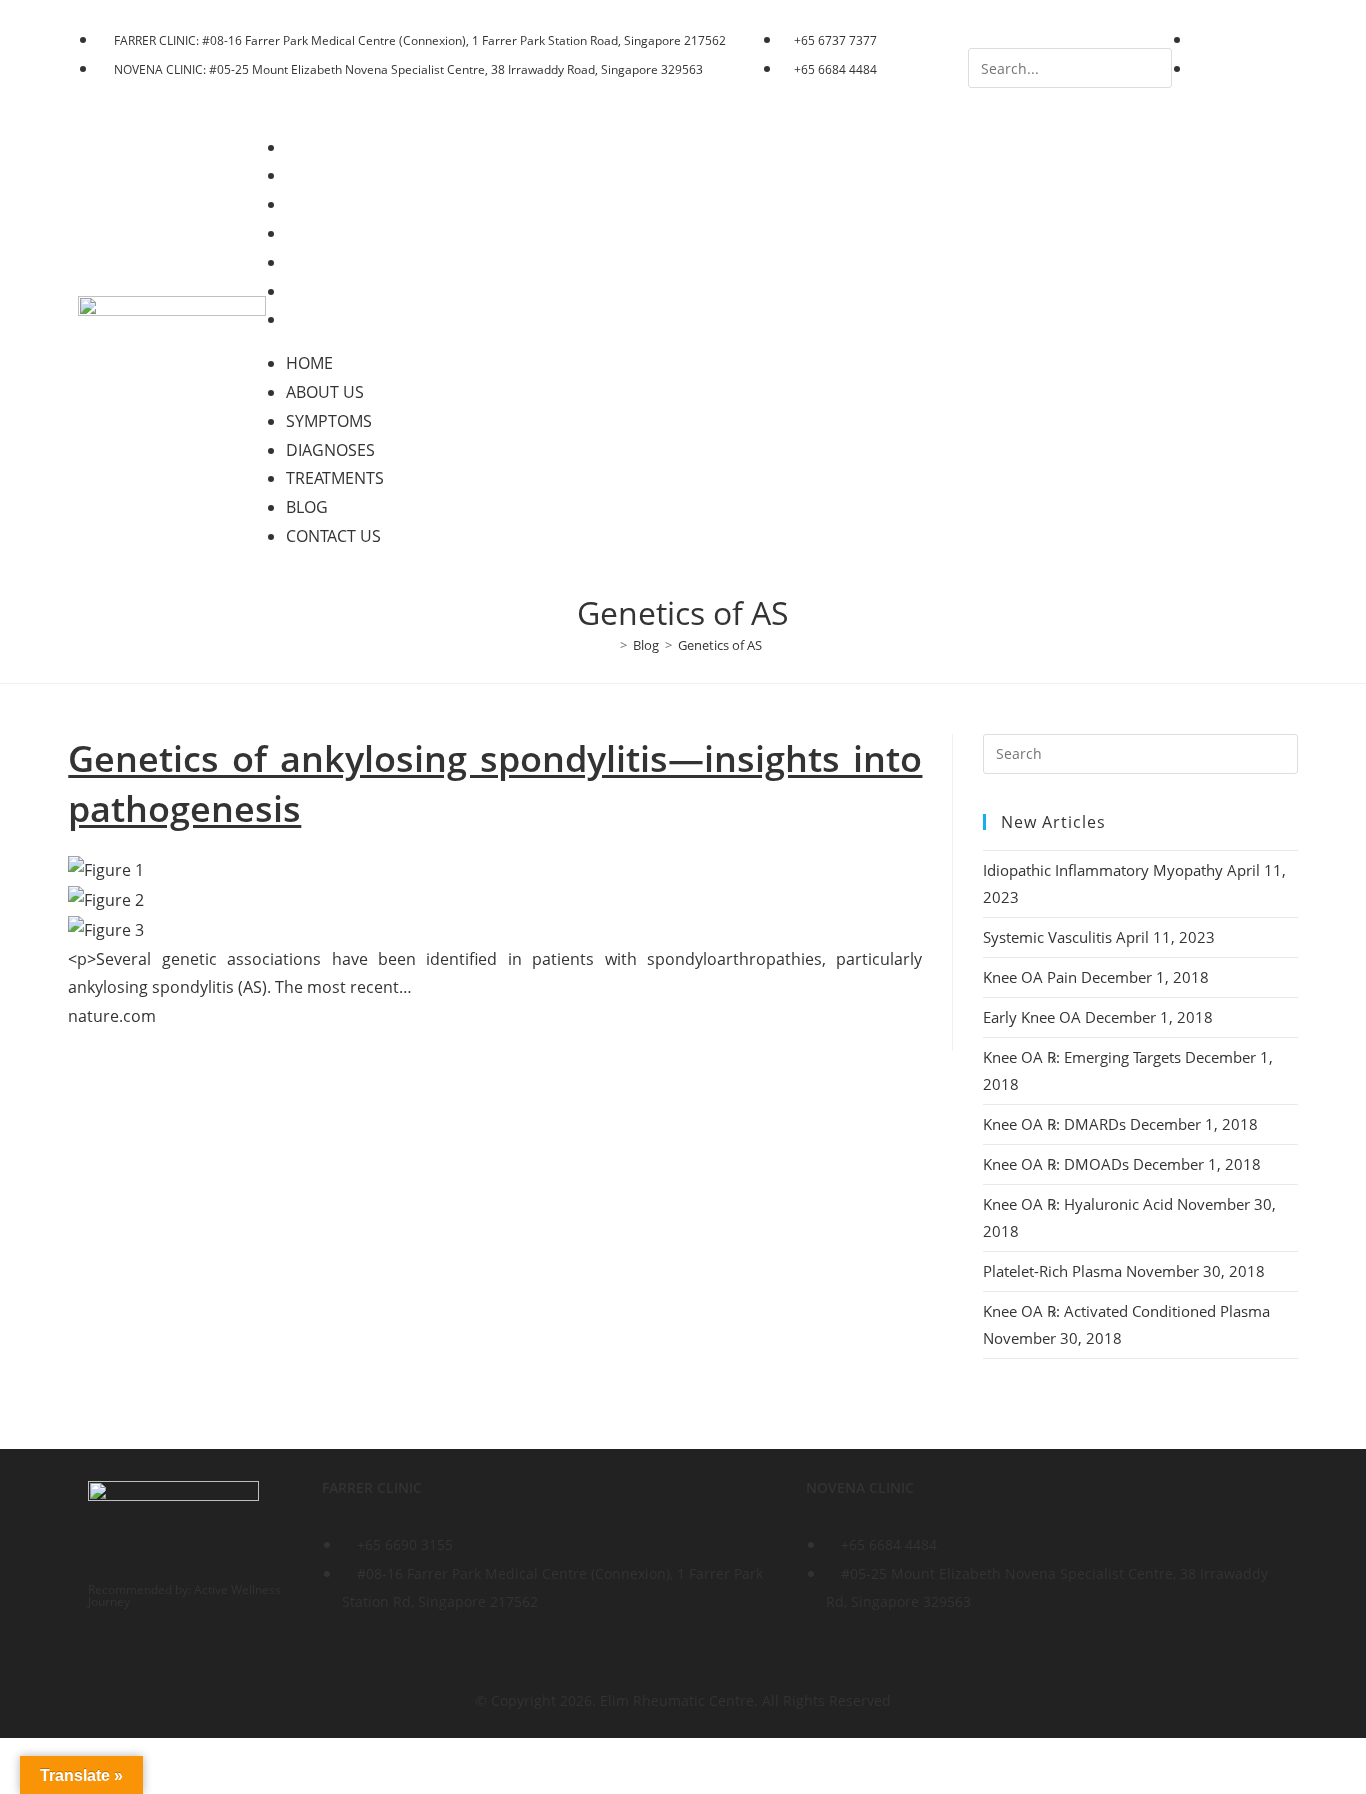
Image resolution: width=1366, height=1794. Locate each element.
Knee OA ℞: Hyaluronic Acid (1078, 1204)
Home (323, 147)
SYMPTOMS (343, 204)
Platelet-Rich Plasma (1052, 1271)
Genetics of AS (720, 645)
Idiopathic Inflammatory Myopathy (1103, 870)
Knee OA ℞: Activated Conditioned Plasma (1126, 1311)
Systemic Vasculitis (1047, 937)
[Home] (609, 645)
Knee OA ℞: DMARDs (1054, 1124)
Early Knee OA (1032, 1017)
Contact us (347, 319)
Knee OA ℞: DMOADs (1056, 1164)
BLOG (321, 291)
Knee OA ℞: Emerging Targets (1082, 1057)
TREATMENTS (349, 262)
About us (339, 175)
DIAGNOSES (344, 233)
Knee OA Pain (1030, 977)
